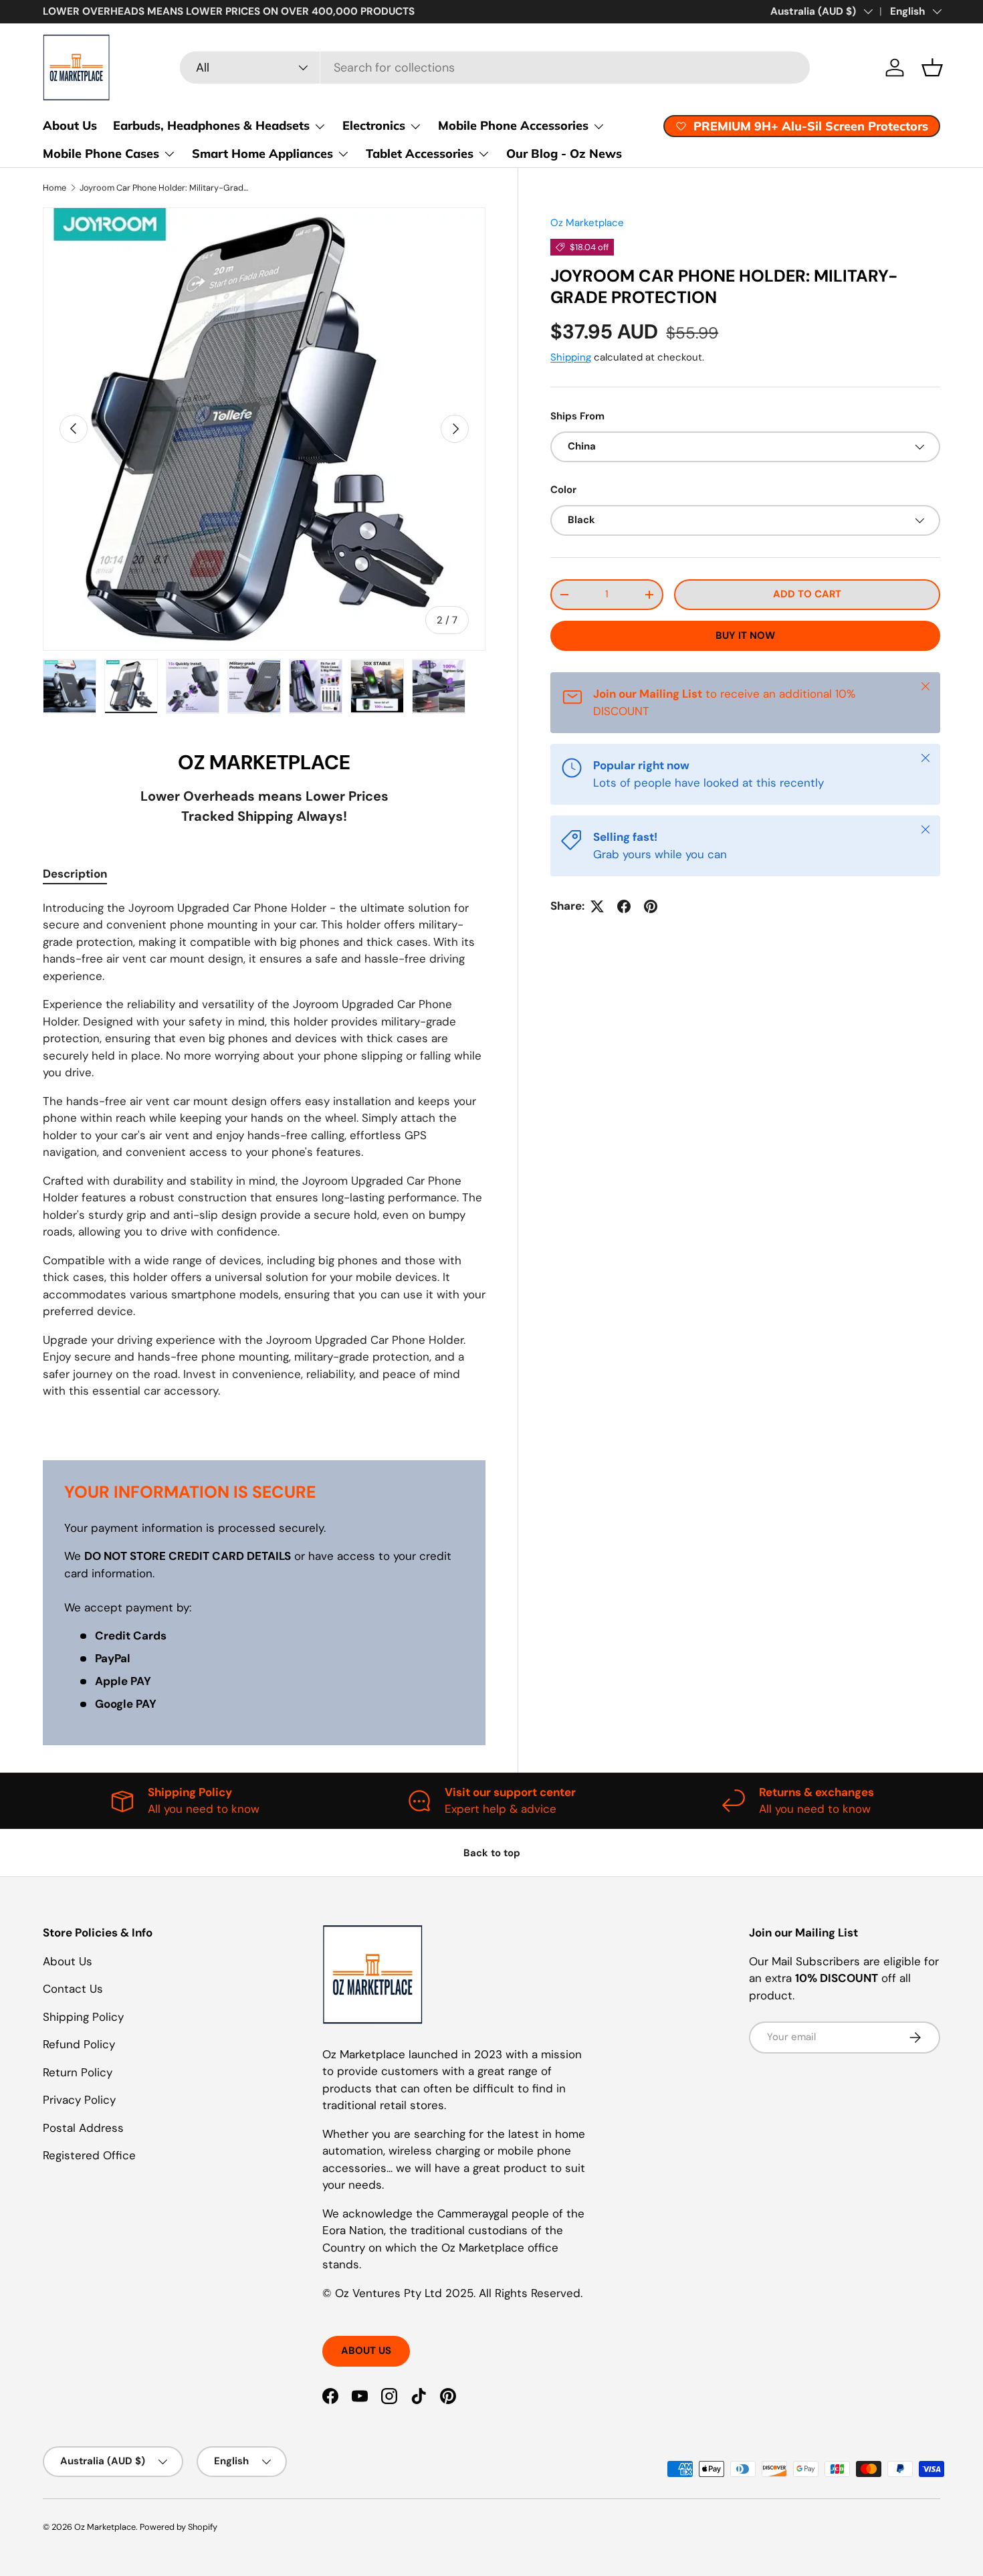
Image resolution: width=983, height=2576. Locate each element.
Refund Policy (79, 2044)
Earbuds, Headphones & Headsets (211, 125)
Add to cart (807, 594)
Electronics (374, 125)
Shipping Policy (83, 2017)
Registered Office (89, 2155)
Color (563, 490)
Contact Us (73, 1989)
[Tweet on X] (597, 906)
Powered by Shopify (179, 2527)
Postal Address (83, 2128)
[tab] (75, 874)
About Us (70, 125)
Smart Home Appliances (262, 154)
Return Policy (78, 2072)
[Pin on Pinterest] (651, 906)
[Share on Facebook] (624, 906)
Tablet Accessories (420, 154)
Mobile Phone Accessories (513, 125)
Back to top (492, 1853)
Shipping (571, 357)
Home (54, 188)
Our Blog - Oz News (564, 154)
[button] (932, 68)
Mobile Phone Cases (101, 154)
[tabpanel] (264, 1164)
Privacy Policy (79, 2100)
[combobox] (495, 68)
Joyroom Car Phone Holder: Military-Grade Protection (165, 188)
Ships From (577, 416)
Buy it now (745, 635)
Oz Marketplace (587, 223)
